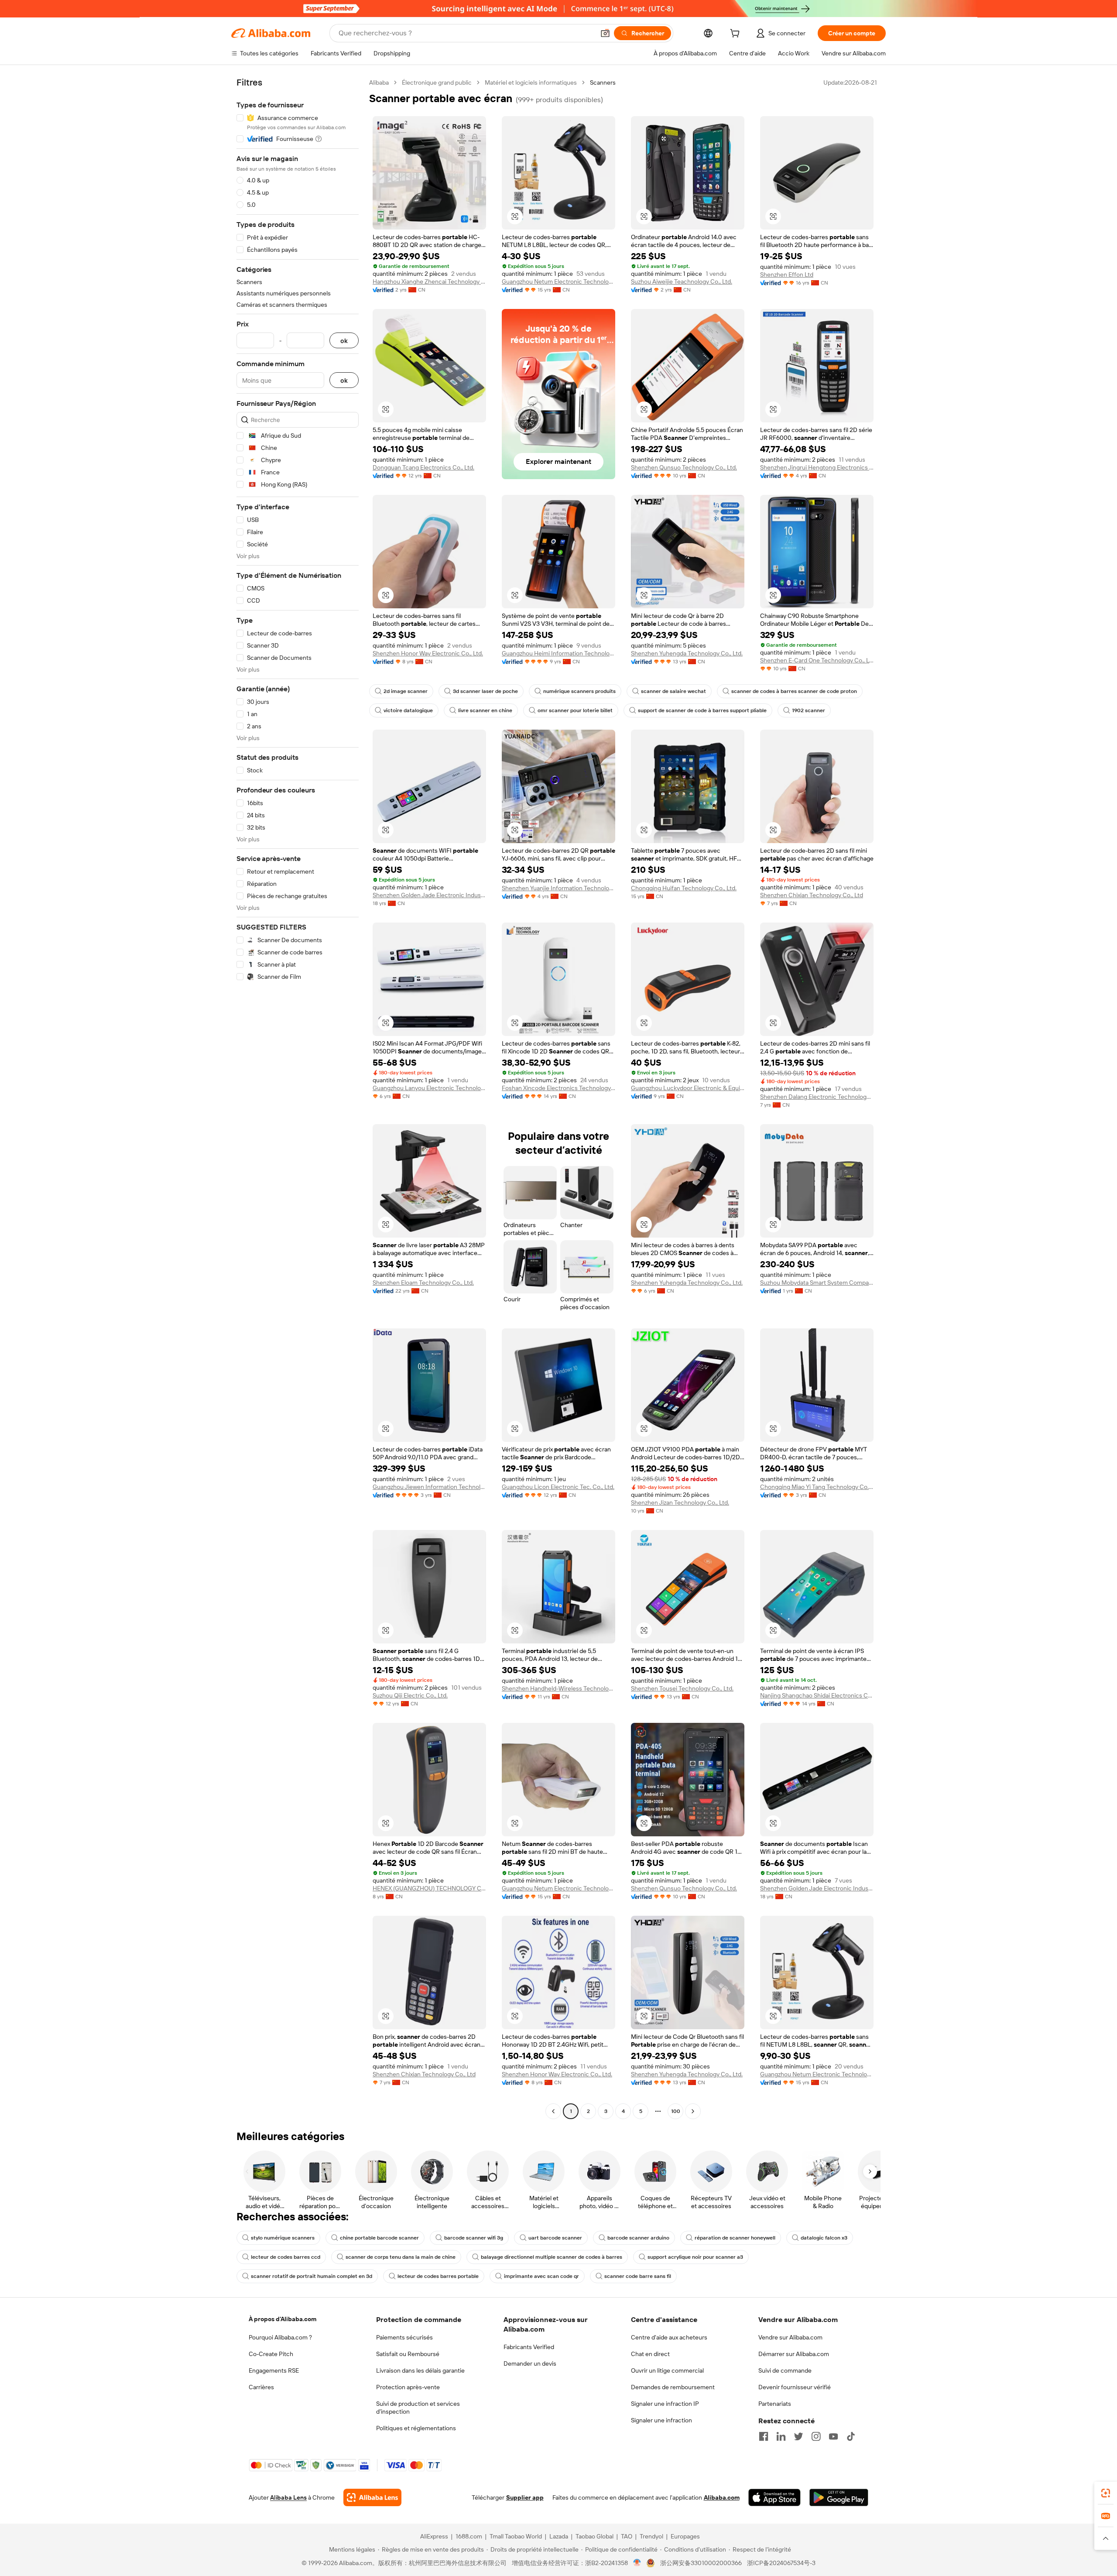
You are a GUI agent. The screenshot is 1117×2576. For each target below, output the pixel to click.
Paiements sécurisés (404, 2337)
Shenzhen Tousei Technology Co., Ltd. (682, 1688)
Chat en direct (650, 2354)
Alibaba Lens (288, 2497)
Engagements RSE (274, 2370)
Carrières (261, 2387)
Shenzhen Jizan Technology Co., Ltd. (680, 1502)
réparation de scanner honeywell (735, 2238)
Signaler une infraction (661, 2420)
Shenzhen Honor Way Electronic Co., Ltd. (428, 653)
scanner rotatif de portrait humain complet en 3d (312, 2276)
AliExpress (434, 2536)
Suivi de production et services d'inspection (418, 2408)
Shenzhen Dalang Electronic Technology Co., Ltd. (817, 1097)
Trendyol (651, 2536)
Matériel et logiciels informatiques (531, 82)
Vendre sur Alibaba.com (790, 2337)
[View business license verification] (637, 2563)
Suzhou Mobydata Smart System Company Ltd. (817, 1283)
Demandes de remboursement (673, 2387)
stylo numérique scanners (283, 2238)
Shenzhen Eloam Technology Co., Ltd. (423, 1283)
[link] (1106, 2493)
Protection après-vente (408, 2387)
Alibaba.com (722, 2497)
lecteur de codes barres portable (438, 2276)
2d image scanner (406, 691)
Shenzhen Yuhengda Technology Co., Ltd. (687, 653)
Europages (685, 2536)
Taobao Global (594, 2536)
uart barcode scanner (555, 2238)
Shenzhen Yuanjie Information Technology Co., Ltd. (558, 888)
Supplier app (525, 2497)
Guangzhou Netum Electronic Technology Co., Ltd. (558, 281)
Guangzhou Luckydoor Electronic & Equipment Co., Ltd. (688, 1088)
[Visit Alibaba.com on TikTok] (851, 2436)
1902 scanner (809, 710)
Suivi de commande (785, 2370)
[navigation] (298, 1098)
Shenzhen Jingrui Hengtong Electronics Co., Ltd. (817, 467)
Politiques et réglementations (416, 2428)
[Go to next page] (693, 2111)
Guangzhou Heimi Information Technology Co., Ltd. (558, 653)
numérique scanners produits (579, 691)
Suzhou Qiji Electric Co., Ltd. (410, 1695)
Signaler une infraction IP (665, 2404)
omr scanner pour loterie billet (575, 710)
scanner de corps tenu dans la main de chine (401, 2257)
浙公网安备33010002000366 (701, 2563)
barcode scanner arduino (638, 2238)
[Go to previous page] (553, 2111)
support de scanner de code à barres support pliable (702, 710)
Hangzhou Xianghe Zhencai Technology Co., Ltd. (429, 281)
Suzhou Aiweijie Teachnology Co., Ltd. (682, 281)
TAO (627, 2536)
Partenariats (775, 2404)
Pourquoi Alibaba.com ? (280, 2337)
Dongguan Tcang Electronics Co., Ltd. (423, 467)
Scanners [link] (603, 82)
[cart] (737, 34)
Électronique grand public (437, 82)
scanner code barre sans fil (638, 2276)
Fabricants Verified (529, 2347)
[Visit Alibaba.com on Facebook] (764, 2436)
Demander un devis (530, 2363)
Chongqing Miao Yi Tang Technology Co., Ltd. (817, 1487)
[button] (605, 33)
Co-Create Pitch (271, 2354)
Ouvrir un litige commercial (667, 2370)
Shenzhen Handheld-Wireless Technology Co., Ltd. (558, 1688)
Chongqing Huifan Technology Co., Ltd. (684, 888)
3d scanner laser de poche (485, 691)
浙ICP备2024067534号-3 (781, 2563)
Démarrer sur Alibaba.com (794, 2354)
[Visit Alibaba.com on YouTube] (833, 2436)
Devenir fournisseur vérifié (795, 2387)
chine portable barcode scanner (379, 2238)
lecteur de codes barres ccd (286, 2257)
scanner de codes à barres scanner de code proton (794, 691)
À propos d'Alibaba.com (283, 2319)
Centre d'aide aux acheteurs (669, 2337)
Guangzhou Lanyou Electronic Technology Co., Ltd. (429, 1088)
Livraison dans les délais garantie (420, 2370)
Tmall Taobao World (516, 2536)
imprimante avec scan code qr (541, 2276)
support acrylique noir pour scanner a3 (695, 2257)
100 (676, 2111)
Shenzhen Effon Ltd (787, 274)
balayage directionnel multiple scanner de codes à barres (552, 2257)
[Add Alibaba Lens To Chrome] (372, 2497)
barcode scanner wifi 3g (474, 2238)
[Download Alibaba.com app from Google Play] (839, 2497)
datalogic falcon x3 (824, 2238)
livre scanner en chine (485, 710)
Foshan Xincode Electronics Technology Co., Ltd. (558, 1088)
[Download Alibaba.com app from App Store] (774, 2497)
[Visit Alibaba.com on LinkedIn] (781, 2436)
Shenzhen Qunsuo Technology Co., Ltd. (684, 467)
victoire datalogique (408, 710)
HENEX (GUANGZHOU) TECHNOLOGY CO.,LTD (429, 1888)
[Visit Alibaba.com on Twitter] (798, 2436)
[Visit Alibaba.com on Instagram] (816, 2436)
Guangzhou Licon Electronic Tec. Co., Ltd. (558, 1487)
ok (344, 341)
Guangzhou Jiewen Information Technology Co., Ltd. (429, 1487)
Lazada (559, 2536)
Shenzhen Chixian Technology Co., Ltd (812, 895)
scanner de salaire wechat (673, 691)
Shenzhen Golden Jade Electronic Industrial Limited (429, 895)
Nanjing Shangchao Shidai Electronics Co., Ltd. (817, 1695)
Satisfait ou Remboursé (408, 2354)
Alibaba (379, 82)
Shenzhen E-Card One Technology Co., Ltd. (817, 660)
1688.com (469, 2536)
